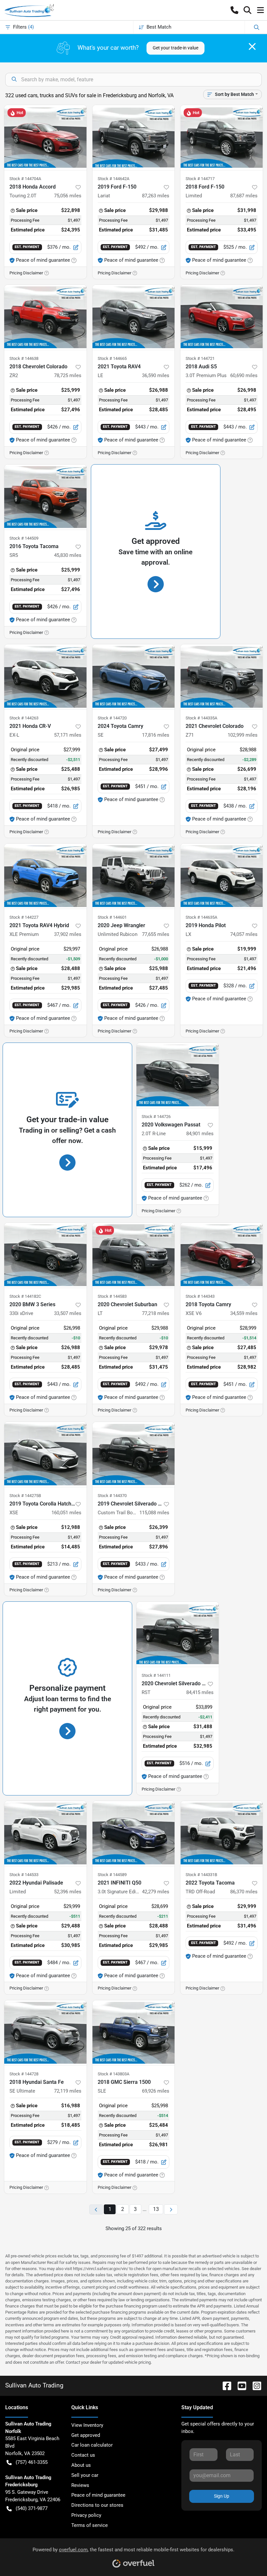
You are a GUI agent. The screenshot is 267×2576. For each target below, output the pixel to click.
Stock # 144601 (112, 917)
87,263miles (156, 196)
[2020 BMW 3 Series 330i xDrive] (45, 1255)
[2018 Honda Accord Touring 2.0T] (45, 138)
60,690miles (244, 375)
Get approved (86, 2435)
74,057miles (244, 934)
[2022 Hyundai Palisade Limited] (45, 1833)
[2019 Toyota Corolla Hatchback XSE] (45, 1454)
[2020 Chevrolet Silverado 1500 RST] (178, 1634)
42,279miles (156, 1892)
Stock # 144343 (200, 1296)
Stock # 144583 (112, 1296)
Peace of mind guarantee (98, 2495)
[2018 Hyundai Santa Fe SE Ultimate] (45, 2033)
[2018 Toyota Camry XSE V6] (222, 1255)
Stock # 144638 (24, 358)
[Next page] (171, 2209)
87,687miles (244, 196)
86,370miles (244, 1892)
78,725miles (68, 375)
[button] (234, 10)
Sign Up (222, 2496)
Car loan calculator (92, 2445)
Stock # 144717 (200, 179)
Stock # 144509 (24, 538)
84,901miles (200, 1134)
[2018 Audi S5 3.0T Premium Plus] (222, 317)
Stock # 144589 (112, 1875)
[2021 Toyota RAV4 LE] (134, 317)
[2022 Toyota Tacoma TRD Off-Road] (222, 1833)
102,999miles (243, 735)
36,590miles (156, 375)
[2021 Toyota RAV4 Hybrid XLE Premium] (45, 876)
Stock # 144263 (24, 718)
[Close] (252, 46)
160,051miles (66, 1513)
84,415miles (200, 1692)
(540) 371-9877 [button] (32, 2508)
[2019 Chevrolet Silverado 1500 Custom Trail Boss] (134, 1454)
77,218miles (156, 1313)
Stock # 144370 (112, 1496)
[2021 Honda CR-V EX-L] (45, 677)
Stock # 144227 (24, 917)
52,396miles (68, 1892)
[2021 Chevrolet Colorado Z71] (222, 677)
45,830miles (68, 555)
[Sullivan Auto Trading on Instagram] (254, 2385)
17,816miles (156, 735)
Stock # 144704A (25, 179)
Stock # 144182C (25, 1296)
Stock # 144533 (24, 1875)
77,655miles (156, 934)
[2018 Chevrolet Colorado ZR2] (45, 317)
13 (156, 2209)
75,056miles (68, 196)
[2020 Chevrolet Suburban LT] (134, 1255)
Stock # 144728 (24, 2074)
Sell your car (85, 2475)
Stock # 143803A (113, 2074)
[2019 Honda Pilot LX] (222, 876)
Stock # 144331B (201, 1875)
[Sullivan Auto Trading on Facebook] (224, 2385)
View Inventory (87, 2425)
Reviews (80, 2485)
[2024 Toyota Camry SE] (134, 677)
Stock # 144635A (201, 917)
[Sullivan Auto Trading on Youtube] (239, 2385)
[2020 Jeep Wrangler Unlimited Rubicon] (134, 876)
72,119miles (68, 2091)
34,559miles (244, 1313)
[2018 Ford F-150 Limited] (222, 138)
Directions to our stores (97, 2505)
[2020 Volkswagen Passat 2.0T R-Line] (178, 1075)
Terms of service (90, 2525)
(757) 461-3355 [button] (32, 2462)
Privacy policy (86, 2515)
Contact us (83, 2455)
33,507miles (68, 1313)
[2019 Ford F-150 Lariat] (134, 138)
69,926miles (156, 2091)
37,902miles (68, 934)
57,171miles (68, 735)
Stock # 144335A (201, 718)
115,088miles (154, 1513)
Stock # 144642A (113, 179)
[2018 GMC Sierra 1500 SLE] (134, 2033)
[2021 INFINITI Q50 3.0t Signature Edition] (134, 1833)
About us (81, 2465)
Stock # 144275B (25, 1496)
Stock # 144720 (112, 718)
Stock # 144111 (156, 1675)
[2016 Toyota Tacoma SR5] (45, 497)
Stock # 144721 (200, 358)
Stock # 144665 (112, 358)
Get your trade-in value (176, 48)
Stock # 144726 (156, 1117)
